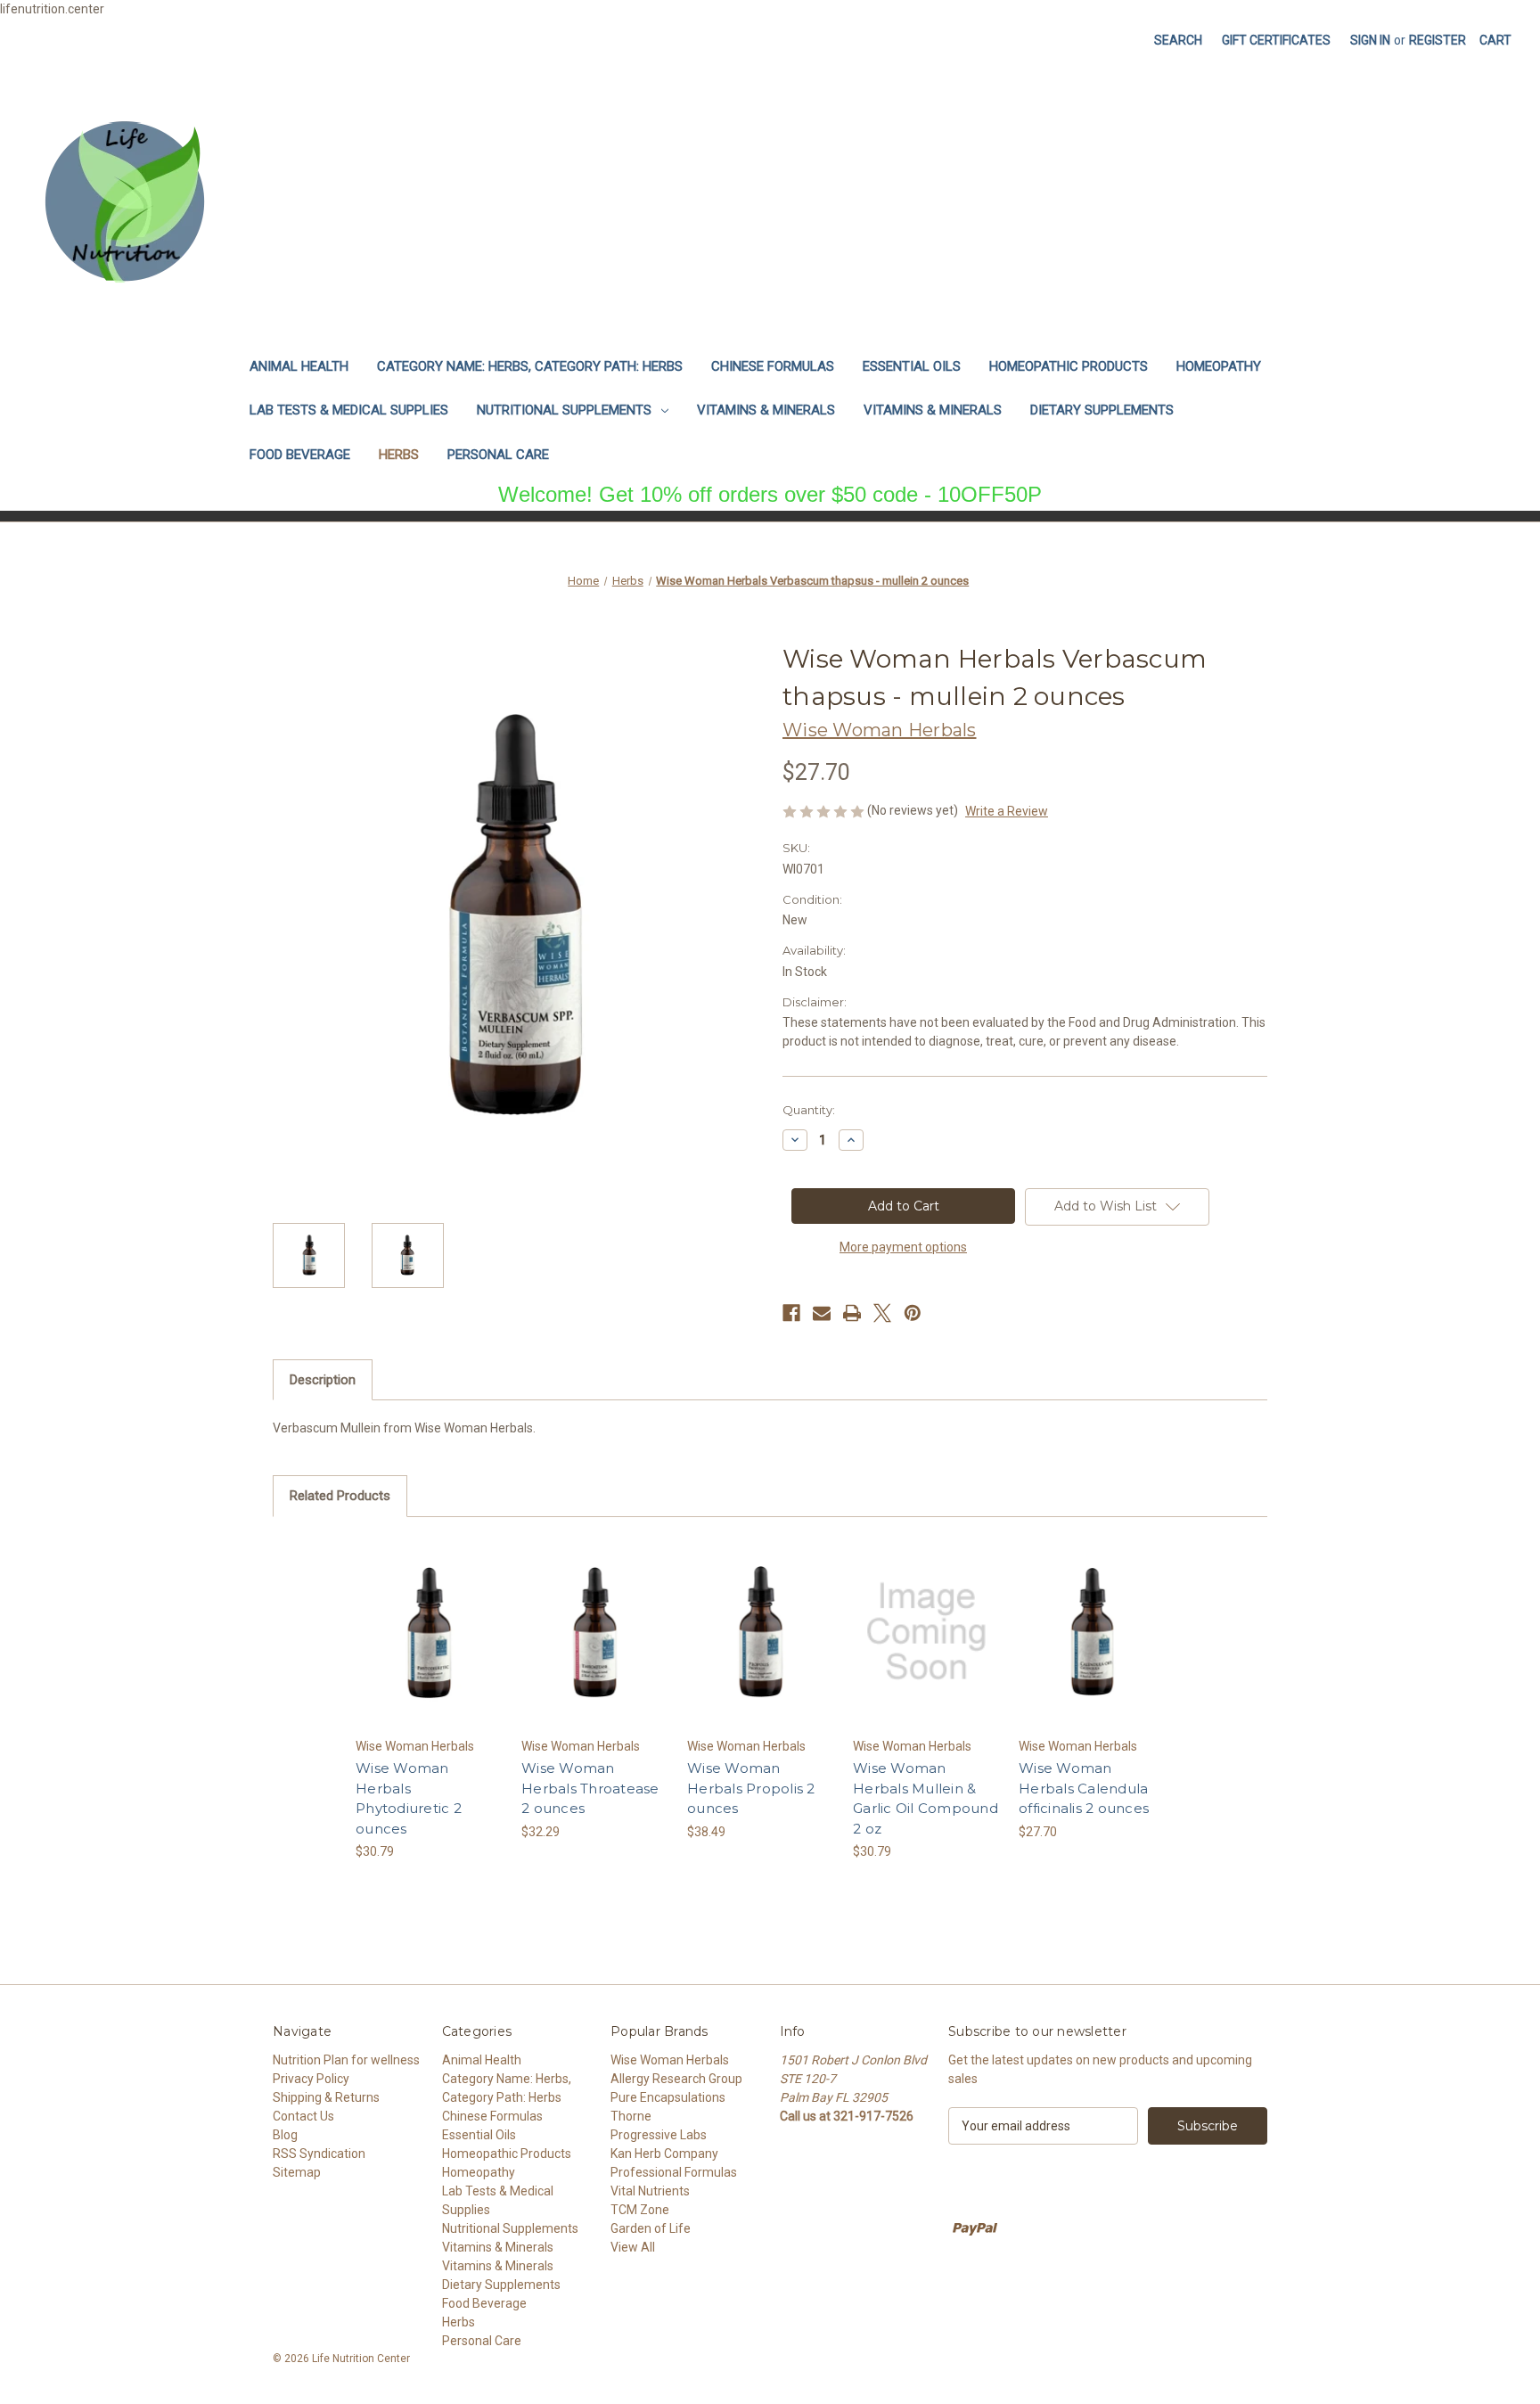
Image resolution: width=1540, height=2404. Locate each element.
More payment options (903, 1247)
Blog (285, 2135)
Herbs (399, 455)
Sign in (1370, 40)
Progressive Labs (659, 2135)
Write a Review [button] (1007, 811)
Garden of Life (651, 2228)
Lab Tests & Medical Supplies (349, 410)
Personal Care (498, 455)
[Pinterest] (913, 1313)
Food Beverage (300, 455)
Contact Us (303, 2116)
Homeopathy (1219, 366)
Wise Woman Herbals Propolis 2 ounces (751, 1788)
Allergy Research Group (676, 2079)
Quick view (428, 1616)
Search (1178, 40)
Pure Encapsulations (668, 2097)
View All (633, 2247)
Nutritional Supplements (564, 410)
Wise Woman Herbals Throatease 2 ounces (590, 1788)
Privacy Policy (311, 2079)
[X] (882, 1313)
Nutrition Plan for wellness (346, 2060)
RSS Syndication (319, 2154)
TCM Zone (640, 2210)
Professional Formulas (674, 2172)
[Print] (852, 1313)
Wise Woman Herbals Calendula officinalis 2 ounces (1084, 1788)
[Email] (822, 1313)
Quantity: (809, 1110)
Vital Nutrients (650, 2191)
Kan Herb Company (664, 2154)
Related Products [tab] (340, 1496)
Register (1438, 40)
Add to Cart (429, 1647)
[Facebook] (791, 1313)
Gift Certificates (1276, 40)
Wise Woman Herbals (670, 2060)
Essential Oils (912, 366)
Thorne (631, 2116)
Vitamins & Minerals (766, 410)
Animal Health (299, 366)
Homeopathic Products (1069, 366)
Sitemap (297, 2172)
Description (323, 1380)
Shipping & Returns (326, 2097)
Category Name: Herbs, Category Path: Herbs (530, 366)
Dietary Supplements (1102, 410)
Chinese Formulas (773, 366)
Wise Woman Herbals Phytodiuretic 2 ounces (409, 1798)
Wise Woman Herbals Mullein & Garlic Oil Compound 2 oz (926, 1798)
